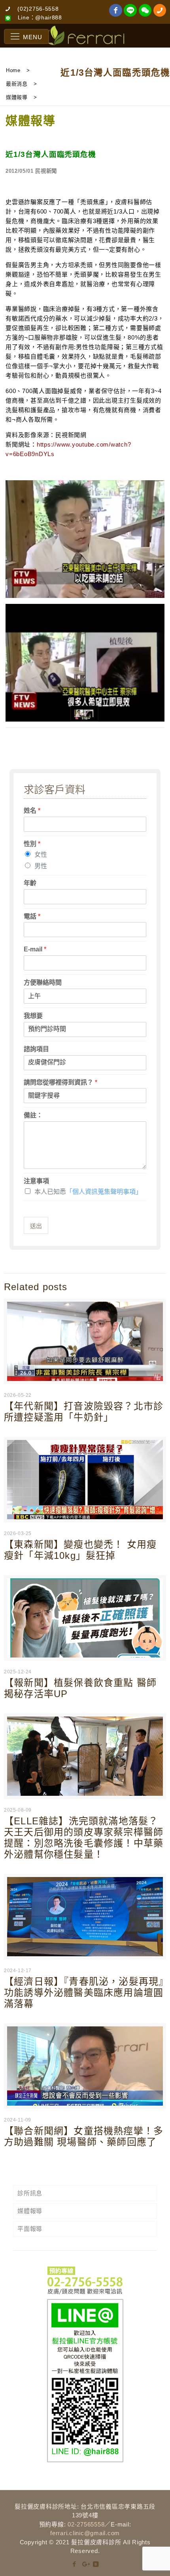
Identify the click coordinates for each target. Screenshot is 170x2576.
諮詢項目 (36, 1049)
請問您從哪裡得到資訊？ (60, 1082)
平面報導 (30, 2229)
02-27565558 (86, 2524)
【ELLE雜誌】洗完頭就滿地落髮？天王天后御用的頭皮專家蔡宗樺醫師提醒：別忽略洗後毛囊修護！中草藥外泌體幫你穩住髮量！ (84, 1838)
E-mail (35, 949)
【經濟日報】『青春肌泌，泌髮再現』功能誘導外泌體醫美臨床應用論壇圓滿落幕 (84, 1993)
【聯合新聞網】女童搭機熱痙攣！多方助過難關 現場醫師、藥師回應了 (84, 2136)
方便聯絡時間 (43, 982)
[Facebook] (75, 2564)
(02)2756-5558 (38, 9)
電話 (32, 916)
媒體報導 (30, 2211)
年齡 (30, 883)
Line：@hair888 (40, 17)
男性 (41, 866)
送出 (36, 1226)
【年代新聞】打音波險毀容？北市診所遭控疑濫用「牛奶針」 (84, 1412)
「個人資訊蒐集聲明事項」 (104, 1192)
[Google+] (85, 2564)
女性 (41, 855)
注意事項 (36, 1181)
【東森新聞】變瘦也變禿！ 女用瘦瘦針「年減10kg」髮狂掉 (80, 1550)
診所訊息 (30, 2193)
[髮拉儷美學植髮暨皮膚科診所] (85, 36)
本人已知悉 (88, 1192)
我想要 (33, 1016)
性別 (32, 844)
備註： (33, 1115)
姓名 (32, 811)
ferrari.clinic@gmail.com (85, 2533)
